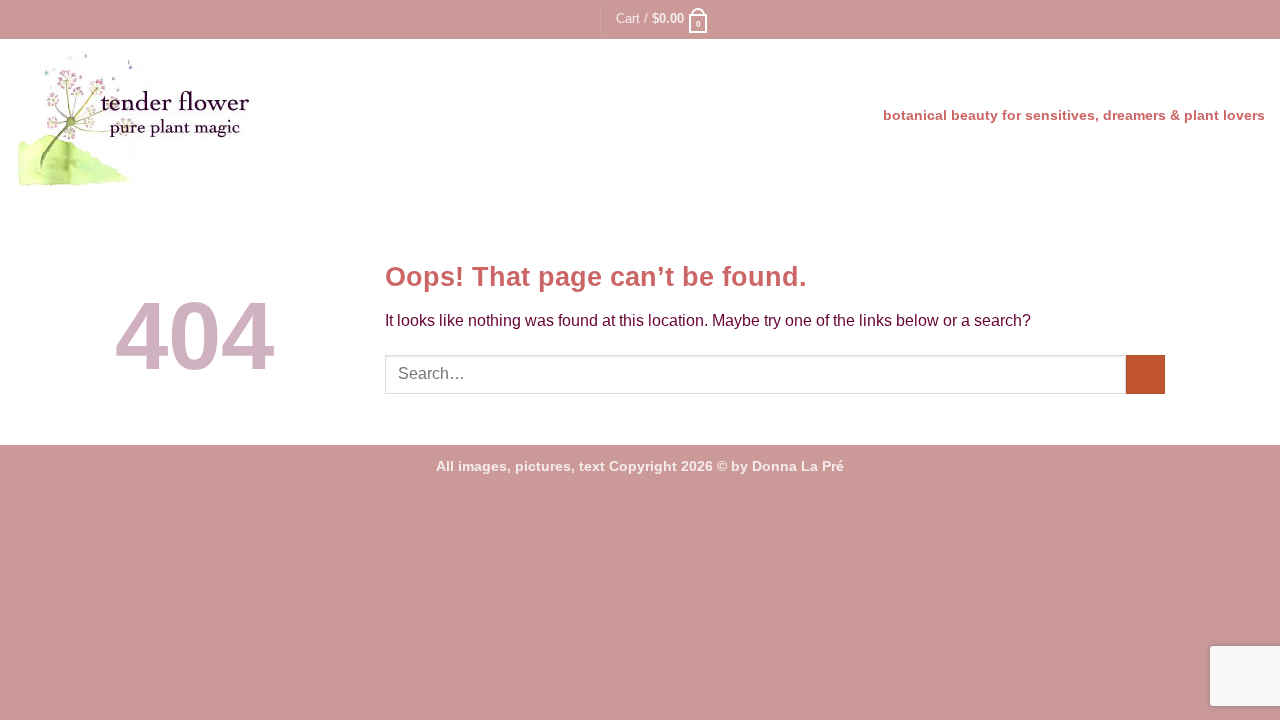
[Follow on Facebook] (1236, 19)
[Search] (577, 19)
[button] (27, 19)
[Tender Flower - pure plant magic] (178, 119)
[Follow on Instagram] (1255, 19)
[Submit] (1145, 374)
